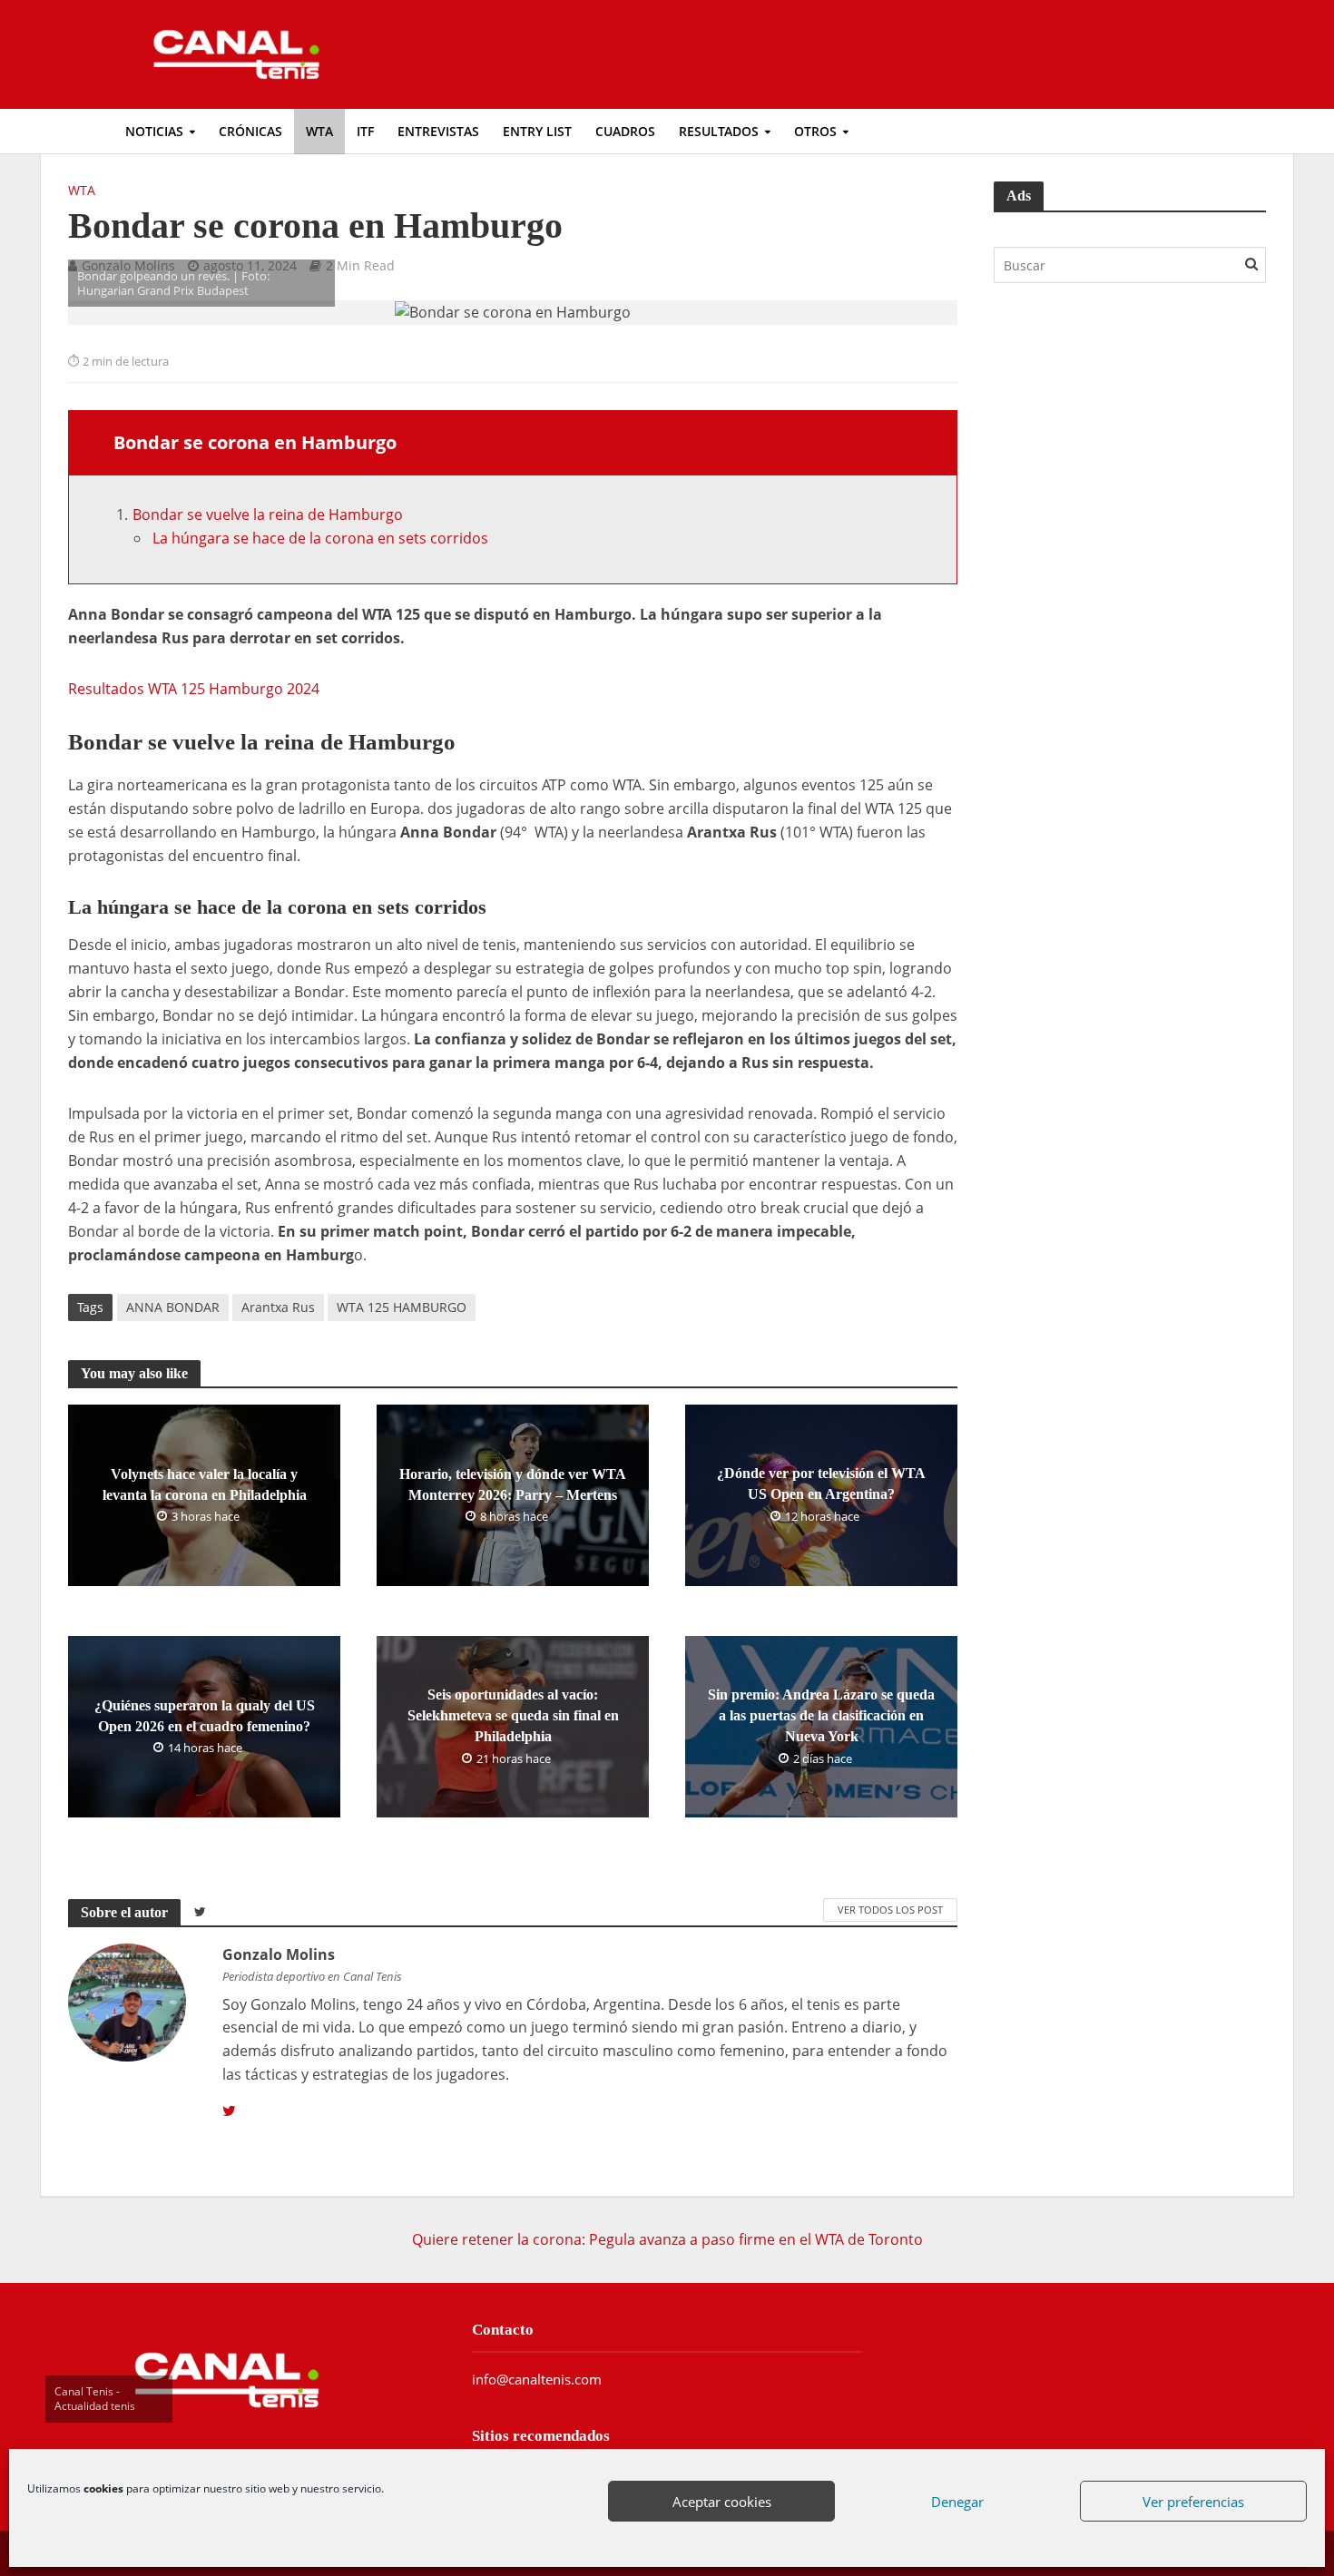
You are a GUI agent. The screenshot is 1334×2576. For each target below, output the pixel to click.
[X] (229, 2111)
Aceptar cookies (722, 2502)
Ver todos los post (890, 1910)
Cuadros (625, 131)
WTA (319, 131)
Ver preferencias (1193, 2502)
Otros (815, 131)
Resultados (719, 131)
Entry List (537, 131)
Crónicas (250, 131)
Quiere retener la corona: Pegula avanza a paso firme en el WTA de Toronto (667, 2239)
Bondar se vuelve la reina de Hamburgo (270, 514)
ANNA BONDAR (173, 1307)
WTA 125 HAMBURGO (402, 1307)
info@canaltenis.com (537, 2379)
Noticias (154, 131)
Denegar (957, 2502)
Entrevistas (438, 131)
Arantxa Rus (278, 1307)
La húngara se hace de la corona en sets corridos (320, 538)
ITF (365, 131)
